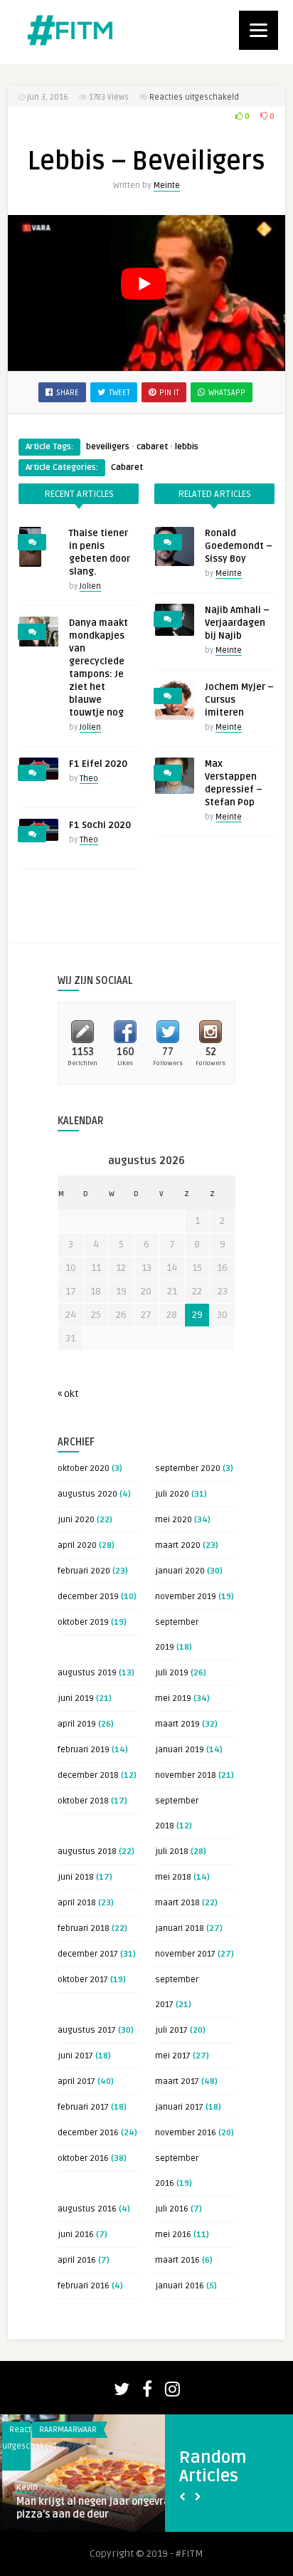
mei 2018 (173, 1877)
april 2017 (76, 2082)
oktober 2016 (83, 2158)
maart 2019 (177, 1724)
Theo (89, 779)
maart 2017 (177, 2082)
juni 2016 (76, 2235)
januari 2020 (180, 1571)
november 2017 (185, 1954)
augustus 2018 (87, 1852)
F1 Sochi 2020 (100, 825)
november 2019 (186, 1597)
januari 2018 (180, 1928)
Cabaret (127, 467)
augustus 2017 (87, 2030)
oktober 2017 (83, 1980)
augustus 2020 (87, 1494)
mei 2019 (173, 1698)
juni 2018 (76, 1877)
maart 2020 (178, 1545)
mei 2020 (174, 1520)
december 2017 (88, 1954)
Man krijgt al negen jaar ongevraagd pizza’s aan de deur (100, 2508)
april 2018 (77, 1903)
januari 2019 (180, 1750)
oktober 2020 (84, 1468)
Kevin (25, 2487)
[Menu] (259, 30)
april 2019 (77, 1724)
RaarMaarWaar (66, 2430)
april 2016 (77, 2260)
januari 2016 (180, 2286)
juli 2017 (171, 2030)
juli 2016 (172, 2209)
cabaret (152, 447)
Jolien (90, 586)
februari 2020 (84, 1571)
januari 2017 (179, 2107)
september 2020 (188, 1468)
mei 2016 (173, 2235)
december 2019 (88, 1597)
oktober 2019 (83, 1622)
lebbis (187, 447)
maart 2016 (177, 2260)
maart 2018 (177, 1903)
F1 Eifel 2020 (98, 764)
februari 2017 (83, 2107)
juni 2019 (76, 1698)
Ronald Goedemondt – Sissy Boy (239, 546)
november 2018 (186, 1775)
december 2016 (88, 2133)
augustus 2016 (87, 2209)
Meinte (167, 185)
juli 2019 (172, 1673)
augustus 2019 (87, 1673)
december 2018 (88, 1775)
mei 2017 (173, 2056)
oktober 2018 (83, 1801)
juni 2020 (76, 1520)
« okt (68, 1394)
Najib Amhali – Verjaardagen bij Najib (237, 623)
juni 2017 (75, 2056)
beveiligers (108, 447)
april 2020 (77, 1545)
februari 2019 (84, 1750)
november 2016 (186, 2133)
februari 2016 (84, 2286)
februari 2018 (84, 1928)
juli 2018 (172, 1852)
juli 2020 (172, 1494)
